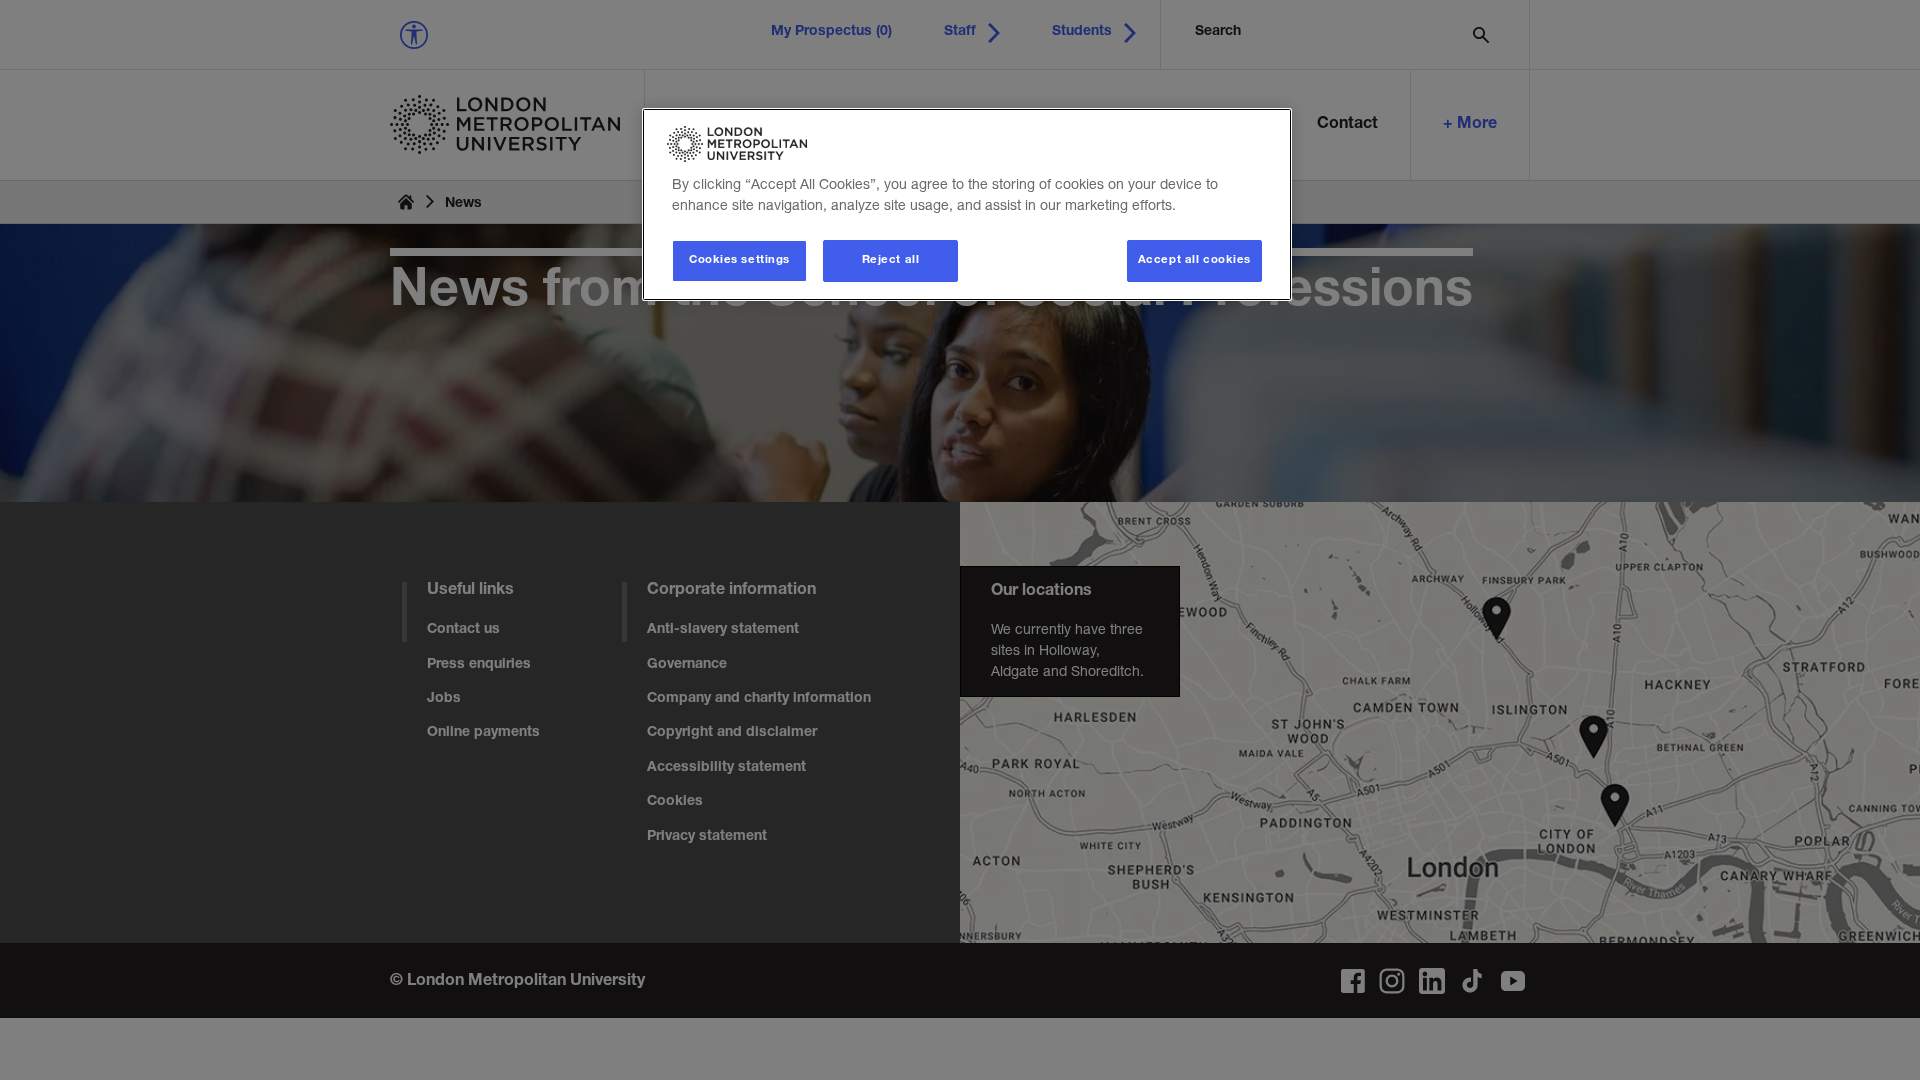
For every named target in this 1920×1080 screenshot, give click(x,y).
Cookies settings (739, 260)
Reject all (891, 260)
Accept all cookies (1194, 260)
